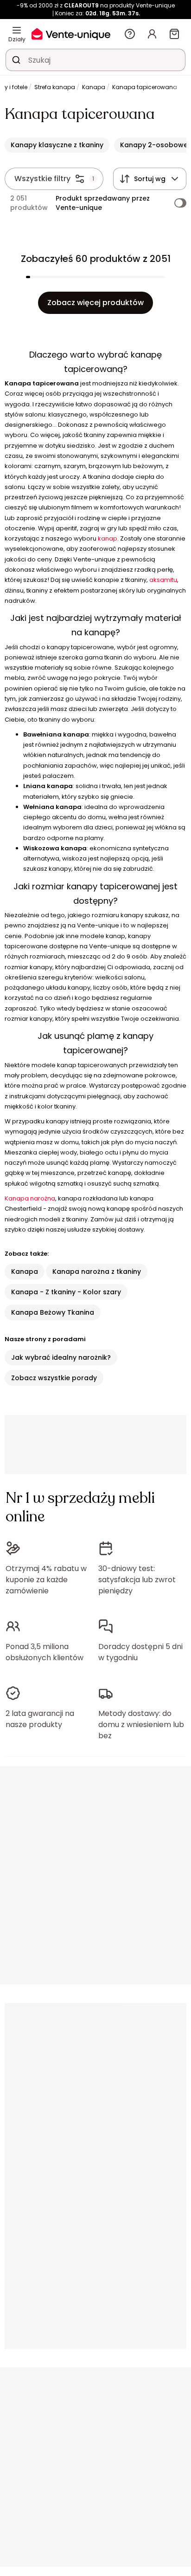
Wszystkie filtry (42, 179)
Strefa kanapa (55, 87)
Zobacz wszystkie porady (54, 1378)
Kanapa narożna (30, 1198)
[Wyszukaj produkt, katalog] (16, 60)
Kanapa (94, 87)
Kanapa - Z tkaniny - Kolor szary (66, 1292)
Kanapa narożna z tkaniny (97, 1272)
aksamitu (163, 580)
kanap (108, 538)
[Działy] (17, 30)
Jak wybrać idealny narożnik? (61, 1357)
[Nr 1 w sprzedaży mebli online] (71, 34)
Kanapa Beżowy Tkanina (53, 1312)
